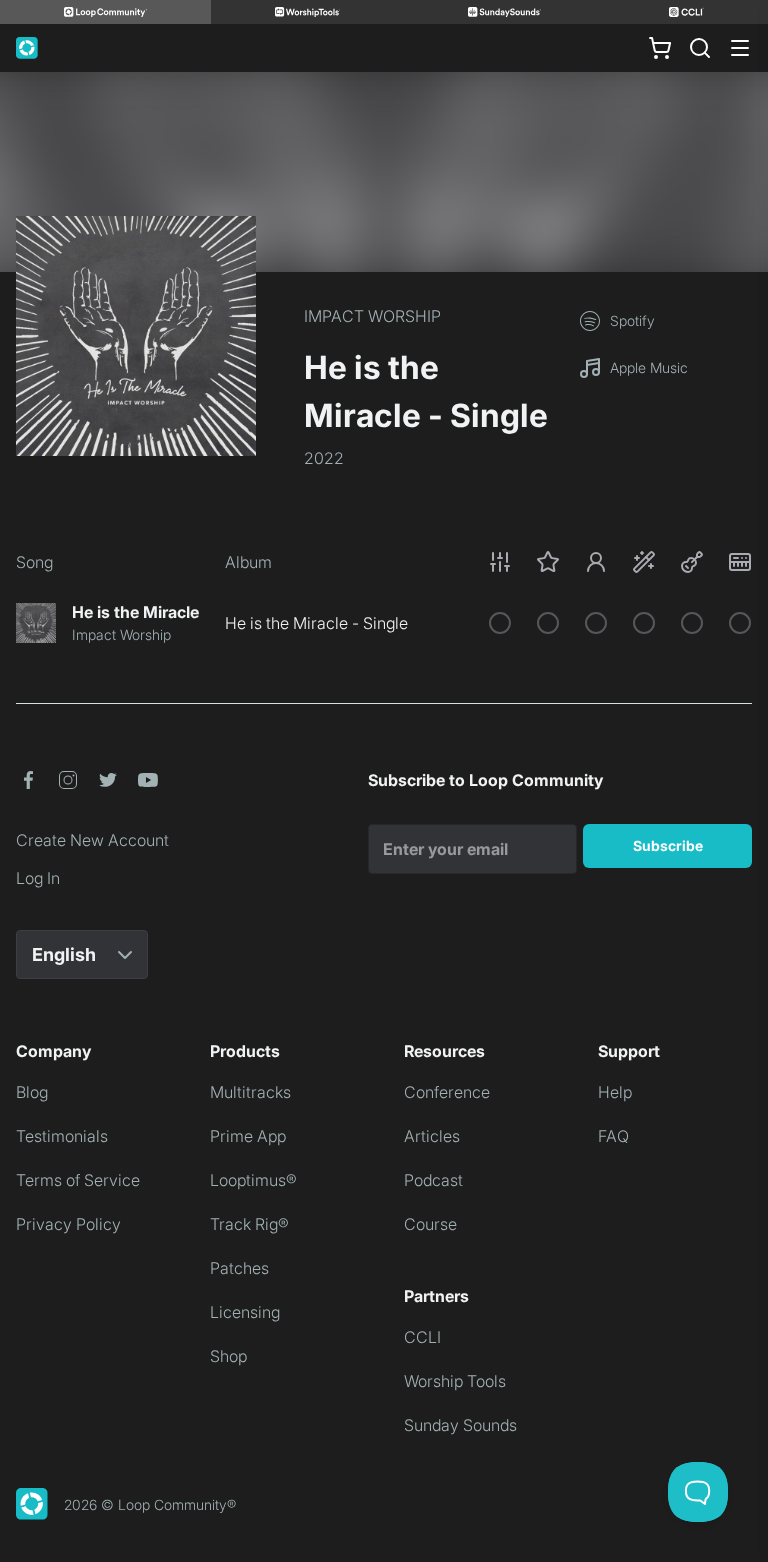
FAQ (613, 1136)
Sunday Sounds (460, 1425)
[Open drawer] (740, 48)
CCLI (422, 1337)
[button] (620, 562)
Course (430, 1224)
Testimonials (62, 1136)
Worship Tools (455, 1381)
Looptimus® (253, 1180)
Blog (32, 1092)
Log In (38, 878)
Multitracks (250, 1092)
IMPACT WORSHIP (372, 316)
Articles (432, 1136)
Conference (447, 1092)
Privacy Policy (68, 1224)
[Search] (700, 48)
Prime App (248, 1136)
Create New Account (92, 840)
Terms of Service (78, 1180)
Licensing (245, 1312)
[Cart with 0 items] (660, 48)
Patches (239, 1268)
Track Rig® (249, 1224)
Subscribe (668, 845)
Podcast (433, 1180)
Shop (228, 1356)
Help (615, 1092)
